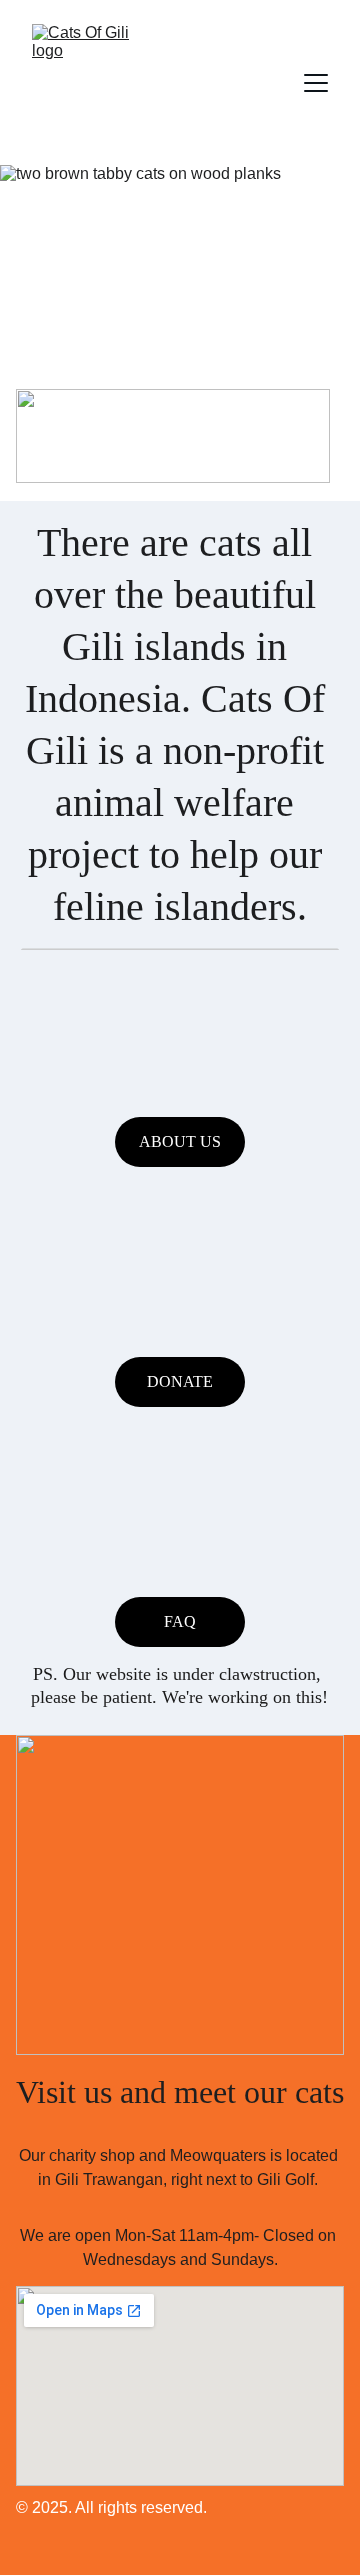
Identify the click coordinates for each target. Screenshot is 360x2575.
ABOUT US (180, 1141)
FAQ (180, 1621)
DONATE (180, 1381)
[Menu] (316, 83)
